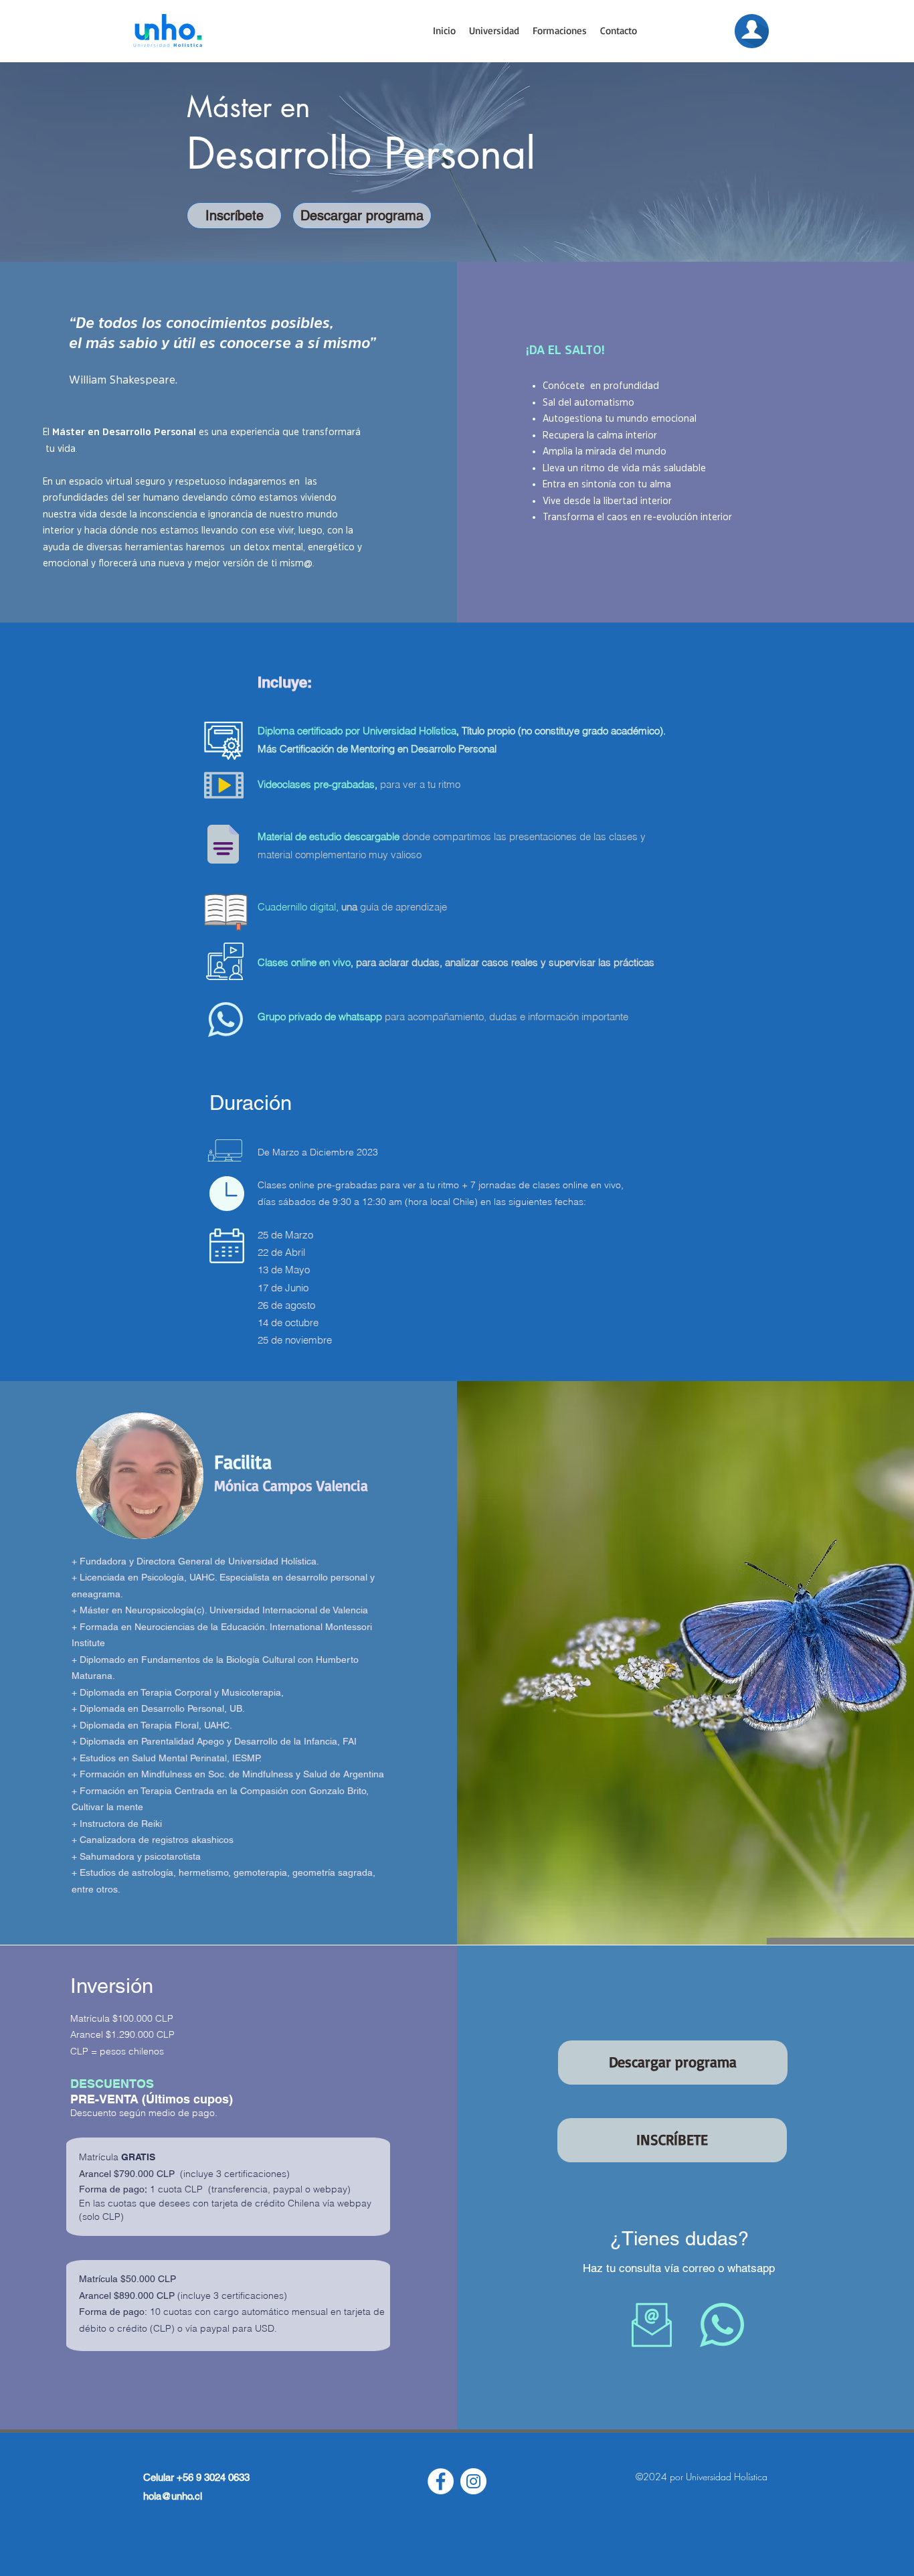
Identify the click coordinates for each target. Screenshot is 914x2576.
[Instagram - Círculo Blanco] (473, 2481)
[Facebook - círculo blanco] (441, 2481)
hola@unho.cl (173, 2496)
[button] (494, 31)
